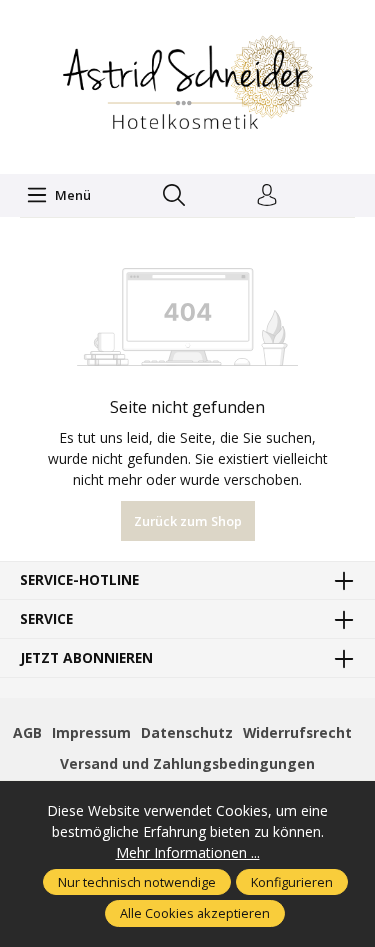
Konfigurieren (292, 882)
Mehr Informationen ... (188, 852)
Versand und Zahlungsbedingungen (187, 763)
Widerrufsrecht (297, 732)
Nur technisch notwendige (137, 882)
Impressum (91, 732)
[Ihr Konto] (267, 196)
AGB (27, 732)
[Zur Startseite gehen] (188, 84)
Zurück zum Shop (188, 521)
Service (46, 619)
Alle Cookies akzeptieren (195, 913)
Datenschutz (187, 732)
